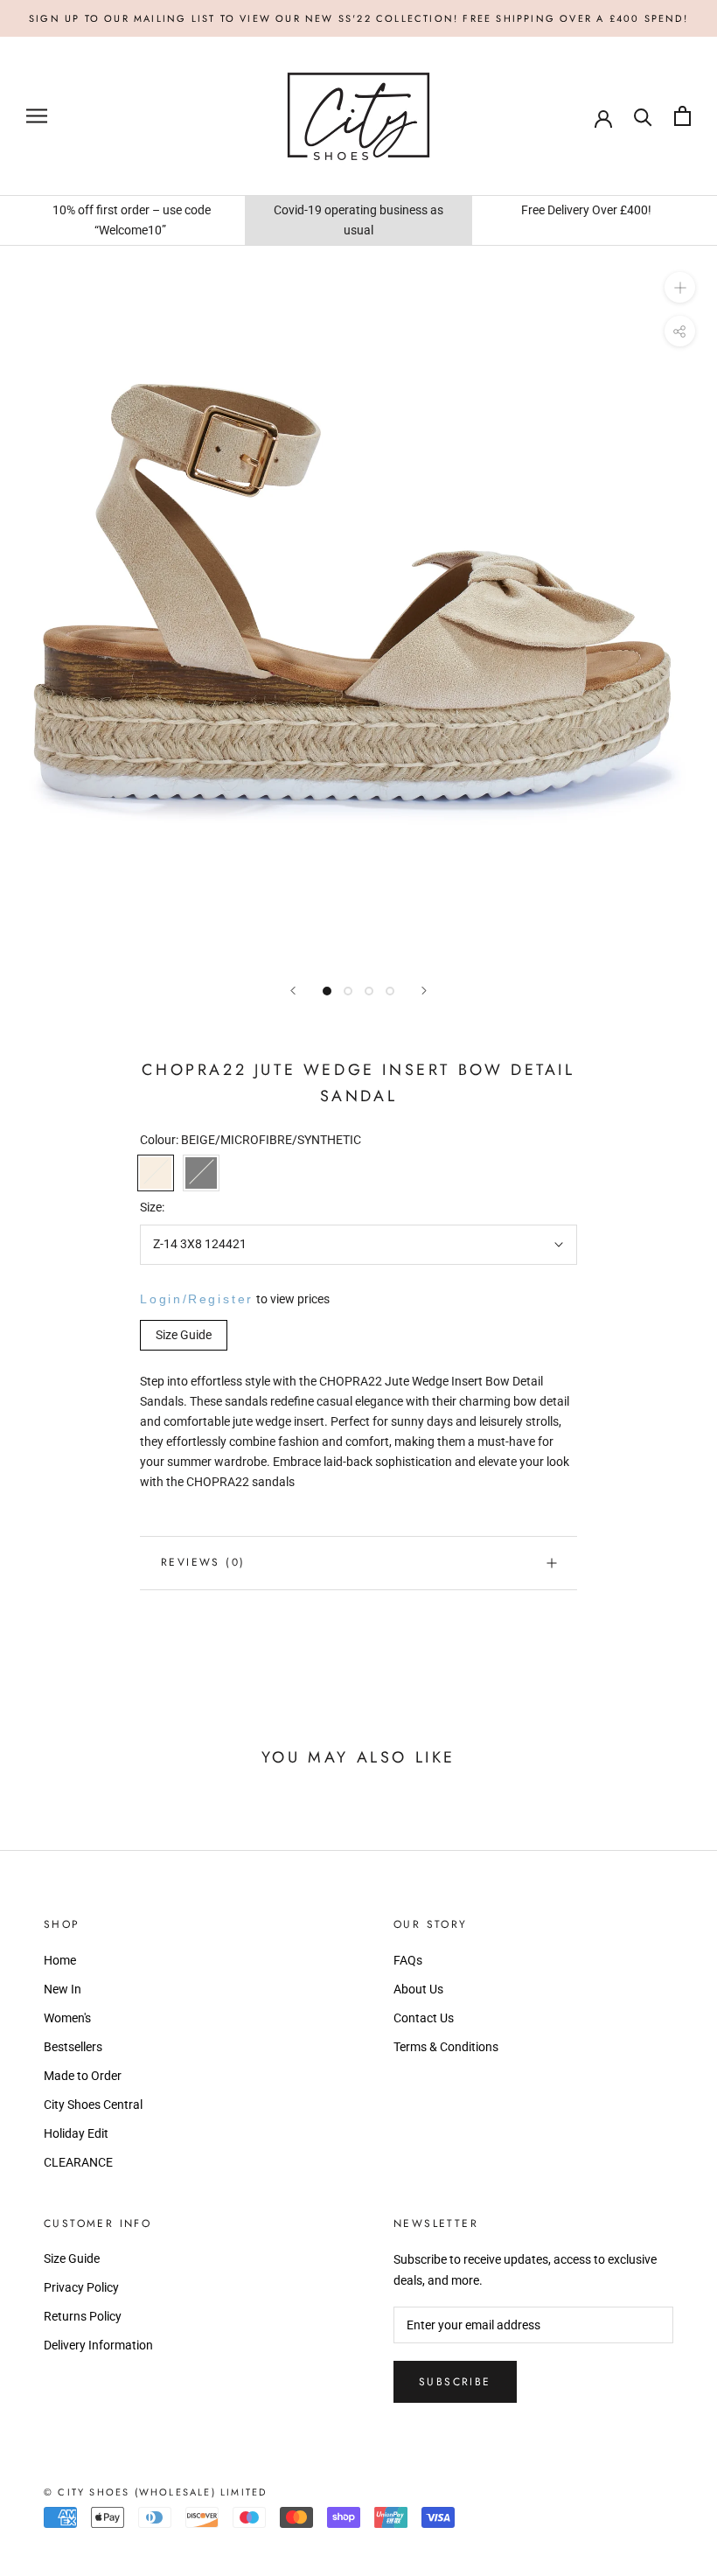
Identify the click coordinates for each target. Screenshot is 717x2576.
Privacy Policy (81, 2287)
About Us (418, 1989)
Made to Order (83, 2076)
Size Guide (72, 2258)
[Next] (424, 991)
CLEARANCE (78, 2162)
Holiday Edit (76, 2133)
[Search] (643, 116)
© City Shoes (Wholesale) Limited (155, 2492)
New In (63, 1989)
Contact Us (424, 2018)
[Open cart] (682, 116)
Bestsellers (73, 2047)
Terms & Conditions (446, 2047)
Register (221, 1299)
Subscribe (455, 2382)
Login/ (164, 1299)
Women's (67, 2018)
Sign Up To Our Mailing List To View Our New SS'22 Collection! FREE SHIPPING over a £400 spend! (358, 18)
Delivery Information (98, 2345)
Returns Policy (83, 2316)
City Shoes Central (93, 2105)
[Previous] (293, 991)
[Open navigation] (37, 116)
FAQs (408, 1960)
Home (60, 1960)
